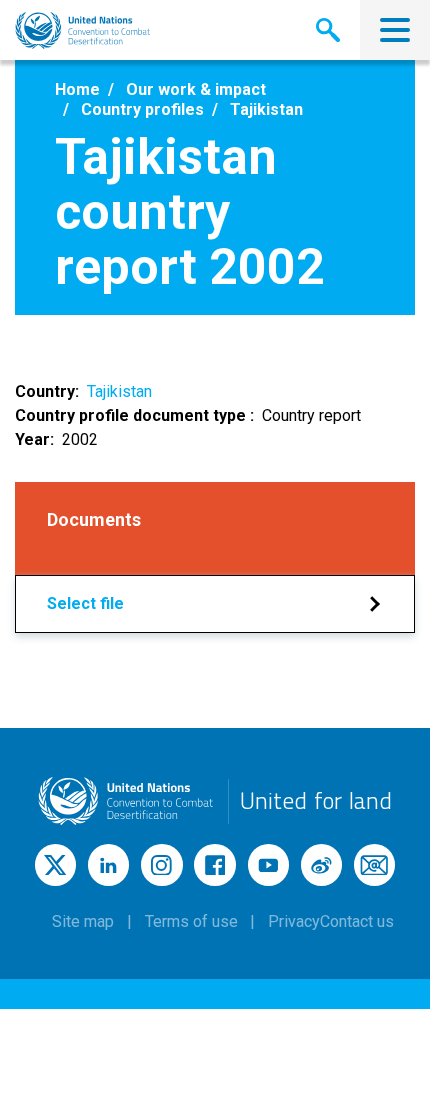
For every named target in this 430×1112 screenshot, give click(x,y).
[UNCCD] (82, 30)
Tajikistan (119, 391)
